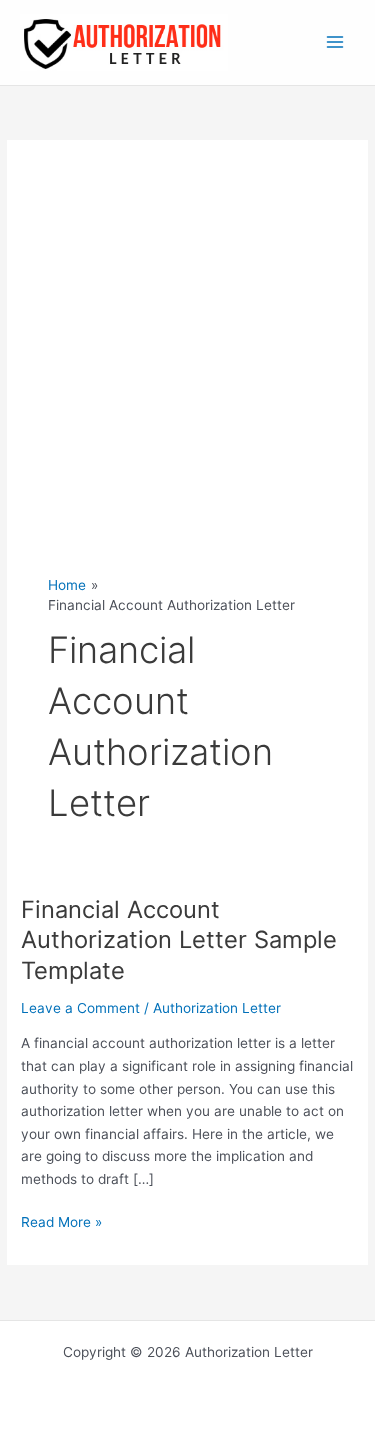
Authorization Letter (217, 1008)
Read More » (61, 1223)
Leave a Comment (80, 1008)
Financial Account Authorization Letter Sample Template (179, 940)
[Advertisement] (187, 378)
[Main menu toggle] (335, 42)
